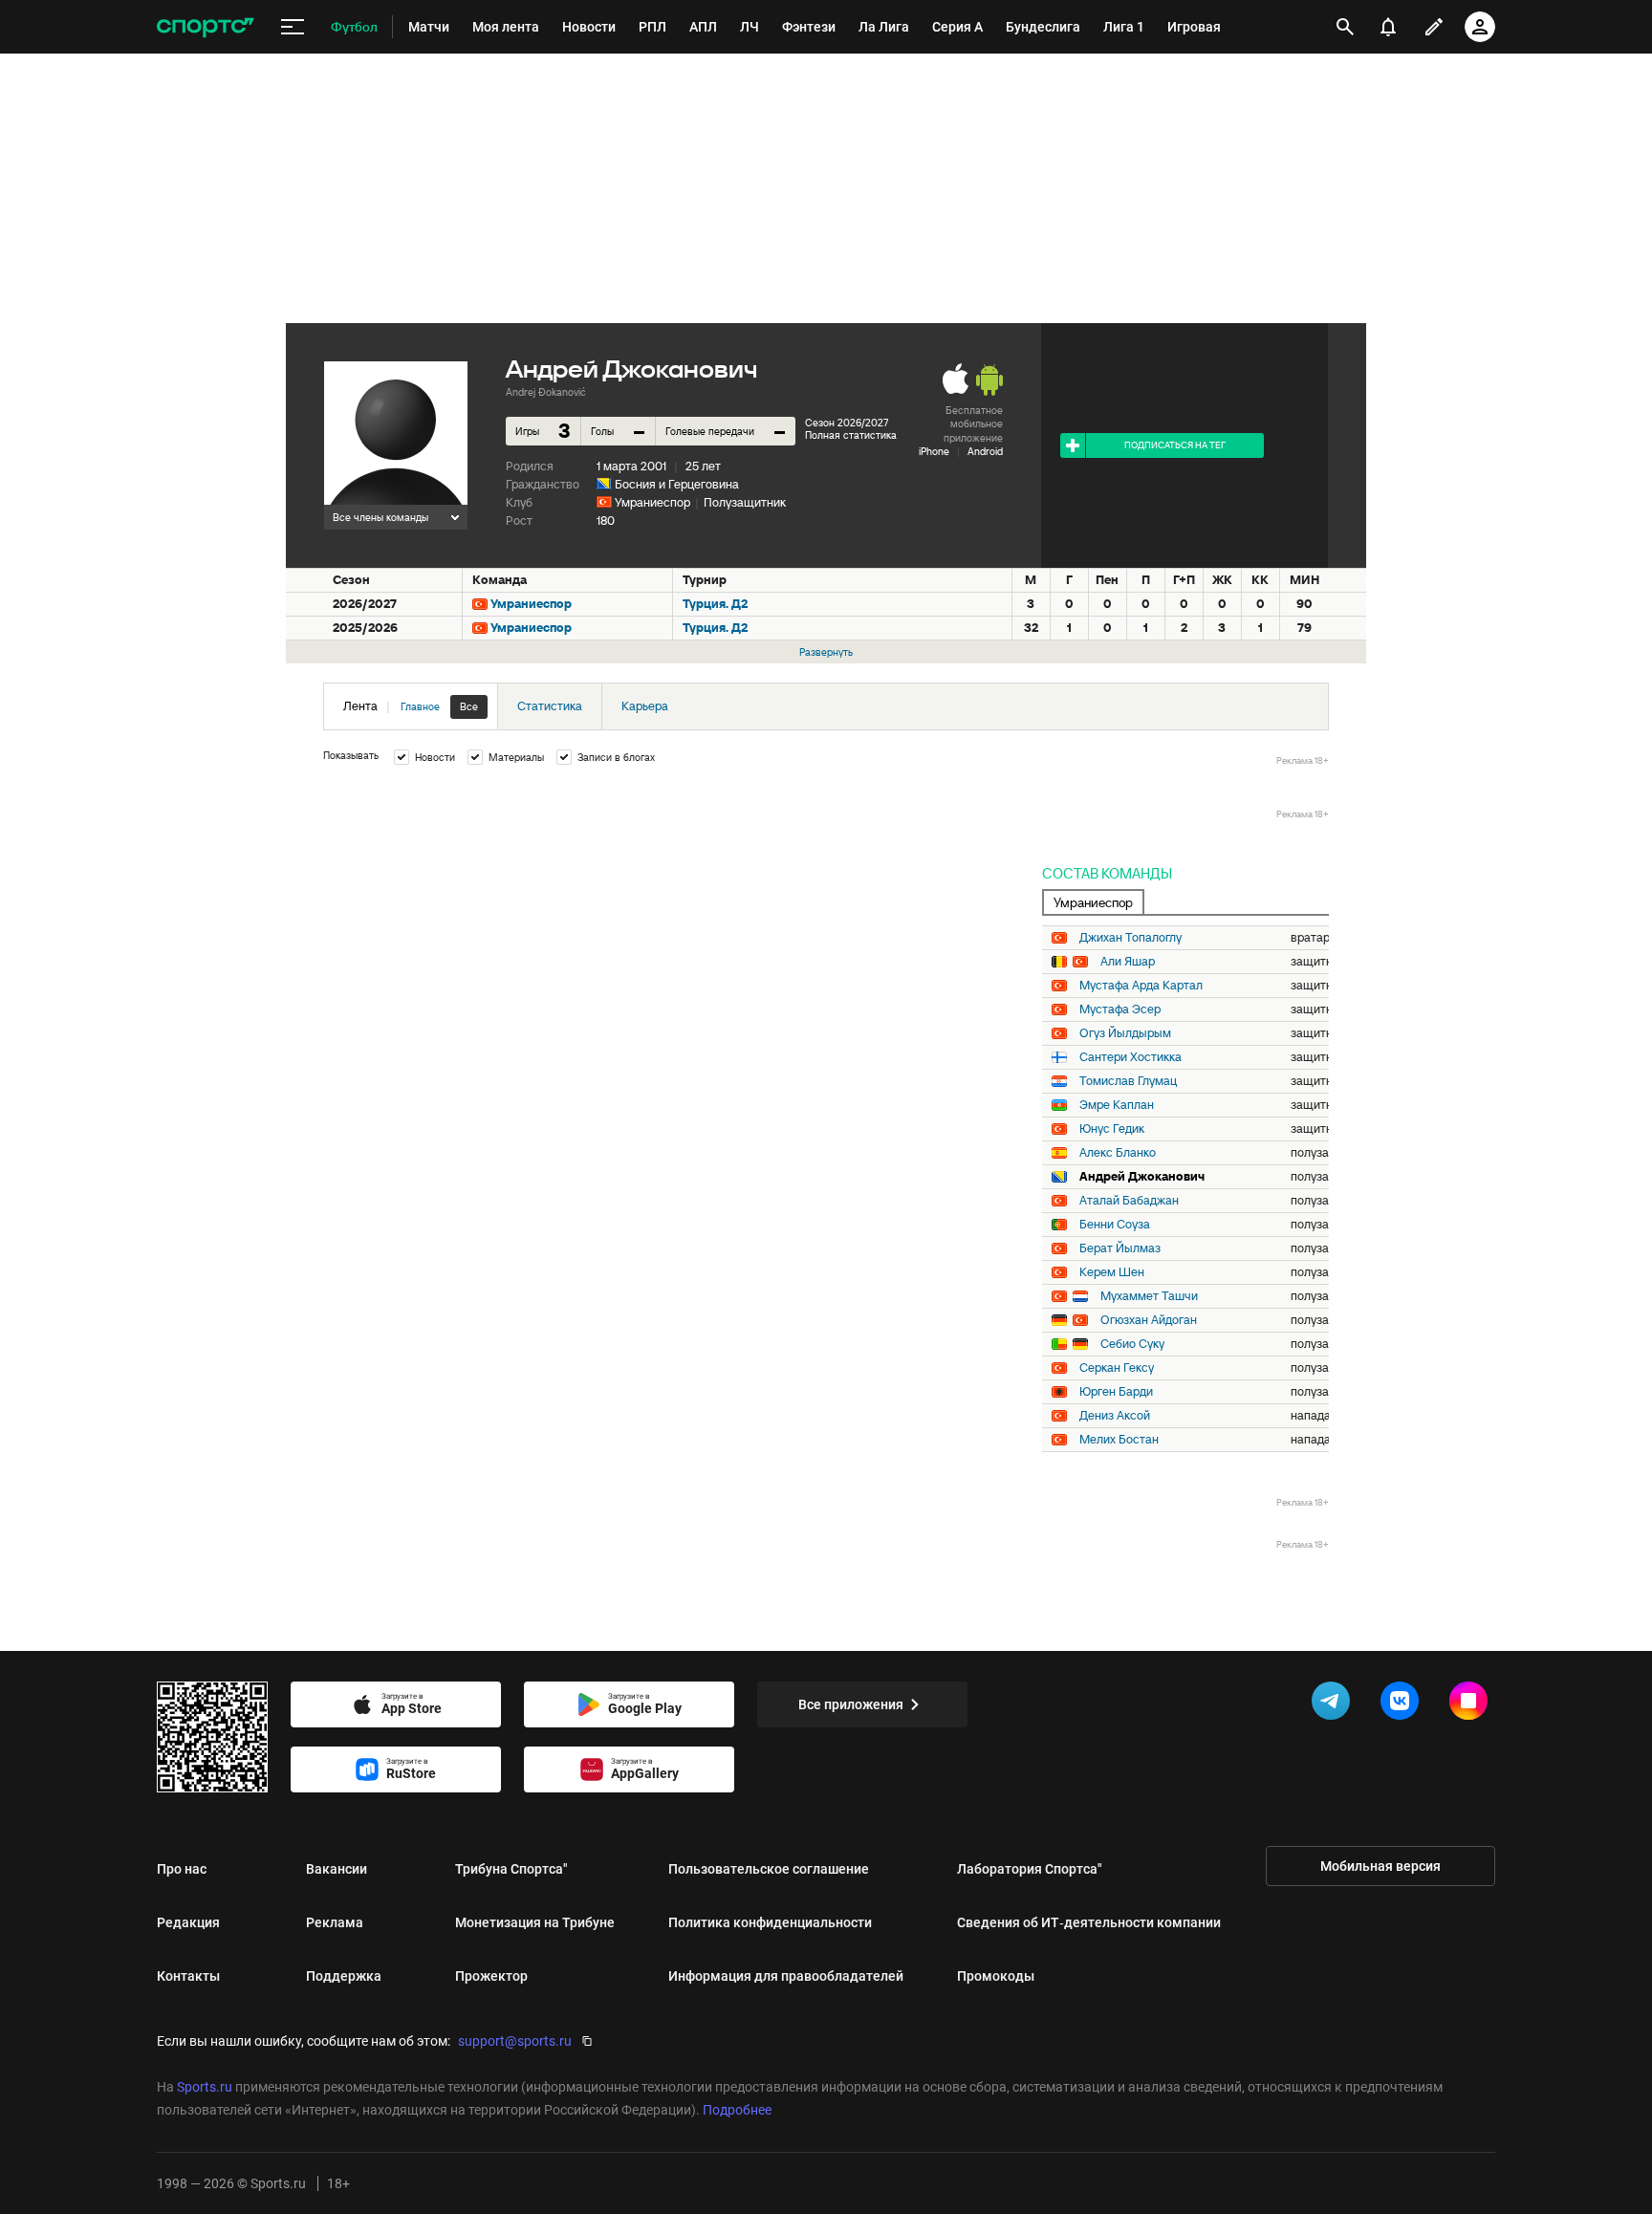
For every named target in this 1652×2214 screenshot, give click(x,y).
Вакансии (337, 1869)
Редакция (188, 1922)
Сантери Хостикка (1130, 1057)
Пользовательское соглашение (769, 1869)
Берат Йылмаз (1120, 1248)
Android (985, 451)
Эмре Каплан (1117, 1105)
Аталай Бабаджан (1129, 1201)
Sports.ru (205, 2087)
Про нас (182, 1869)
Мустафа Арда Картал (1141, 986)
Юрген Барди (1116, 1392)
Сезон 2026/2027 (847, 423)
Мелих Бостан (1119, 1440)
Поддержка (344, 1976)
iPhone (934, 451)
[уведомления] (1388, 27)
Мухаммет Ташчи (1149, 1296)
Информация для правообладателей (786, 1976)
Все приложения (851, 1704)
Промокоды (996, 1976)
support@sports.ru (515, 2041)
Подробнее (737, 2110)
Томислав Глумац (1128, 1081)
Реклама (335, 1922)
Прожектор (491, 1976)
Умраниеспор (652, 502)
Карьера (645, 706)
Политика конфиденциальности (770, 1922)
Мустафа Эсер (1120, 1009)
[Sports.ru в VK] (1403, 1704)
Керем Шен (1112, 1272)
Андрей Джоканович (1142, 1177)
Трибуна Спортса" (511, 1869)
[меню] (293, 27)
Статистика (550, 706)
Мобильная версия (1380, 1866)
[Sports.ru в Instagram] (1472, 1704)
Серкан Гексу (1117, 1368)
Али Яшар (1128, 962)
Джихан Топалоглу (1130, 938)
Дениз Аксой (1115, 1416)
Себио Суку (1132, 1344)
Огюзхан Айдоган (1149, 1320)
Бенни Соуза (1115, 1225)
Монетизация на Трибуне (535, 1922)
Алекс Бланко (1118, 1153)
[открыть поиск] (1345, 27)
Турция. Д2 (715, 604)
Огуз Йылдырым (1125, 1033)
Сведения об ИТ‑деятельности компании (1089, 1922)
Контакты (188, 1976)
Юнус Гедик (1112, 1129)
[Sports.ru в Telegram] (1335, 1704)
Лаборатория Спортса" (1030, 1869)
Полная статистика (851, 435)
